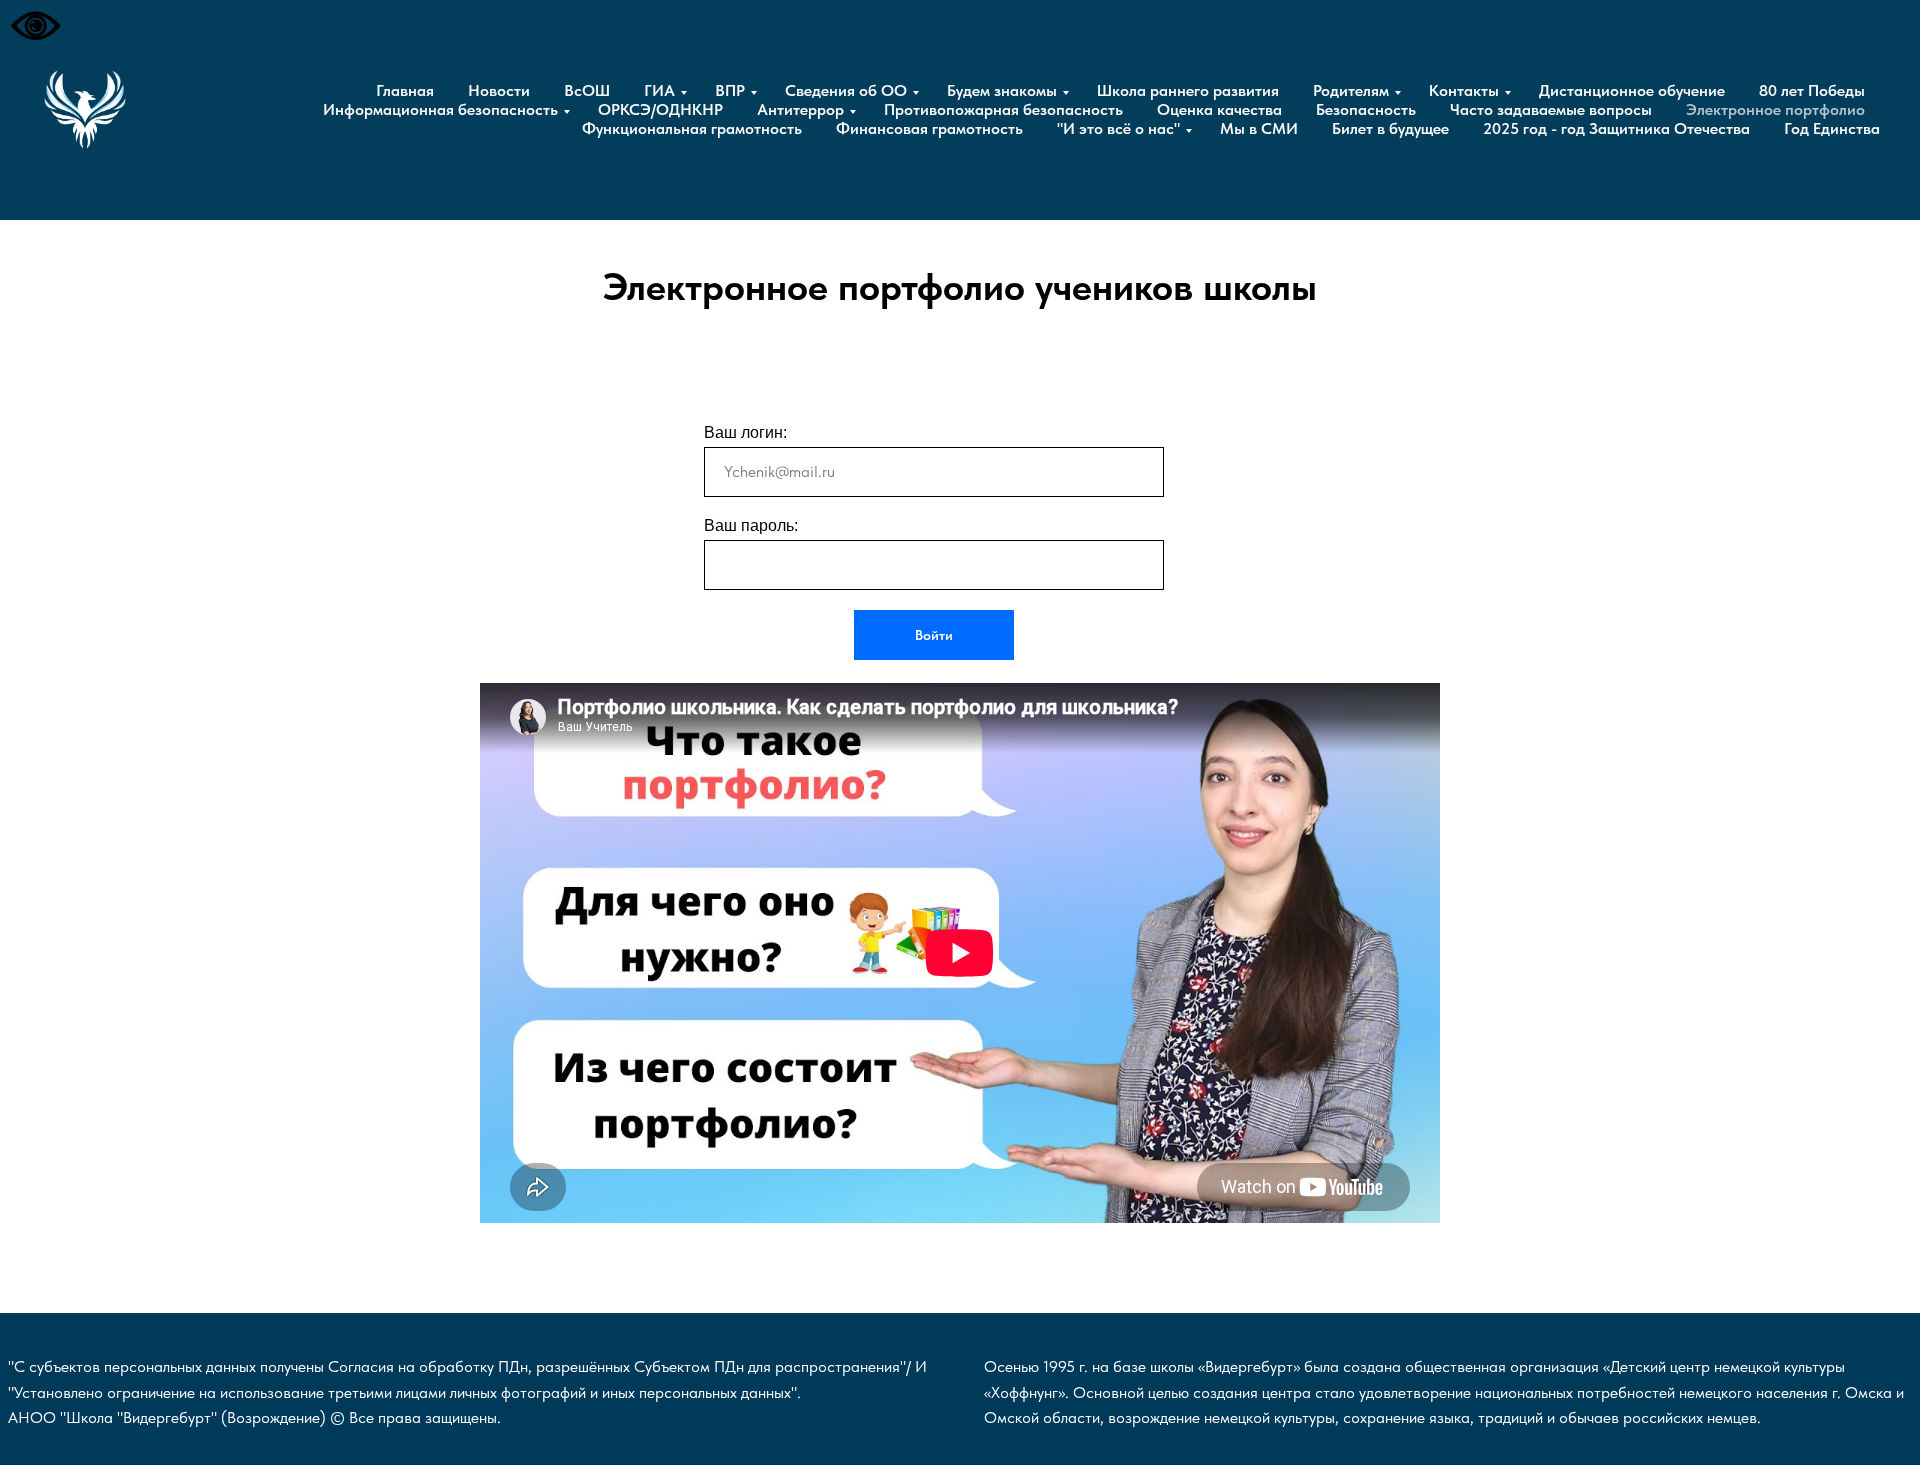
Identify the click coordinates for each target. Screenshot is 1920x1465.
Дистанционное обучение (1632, 90)
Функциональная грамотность (692, 128)
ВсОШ (587, 90)
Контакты (1464, 90)
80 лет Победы (1812, 90)
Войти (934, 635)
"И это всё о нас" (1118, 128)
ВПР (730, 90)
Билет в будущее (1390, 128)
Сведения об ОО (846, 90)
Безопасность (1366, 109)
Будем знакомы (1002, 90)
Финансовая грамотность (929, 128)
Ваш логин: (745, 432)
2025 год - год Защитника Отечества (1616, 128)
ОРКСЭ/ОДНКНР (660, 109)
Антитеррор (800, 109)
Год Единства (1832, 128)
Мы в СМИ (1259, 128)
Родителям (1351, 90)
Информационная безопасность (440, 109)
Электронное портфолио (1775, 109)
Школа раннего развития (1188, 90)
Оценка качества (1219, 109)
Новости (499, 90)
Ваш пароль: (751, 525)
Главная (405, 90)
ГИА (659, 90)
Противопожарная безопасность (1003, 109)
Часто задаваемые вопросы (1551, 109)
